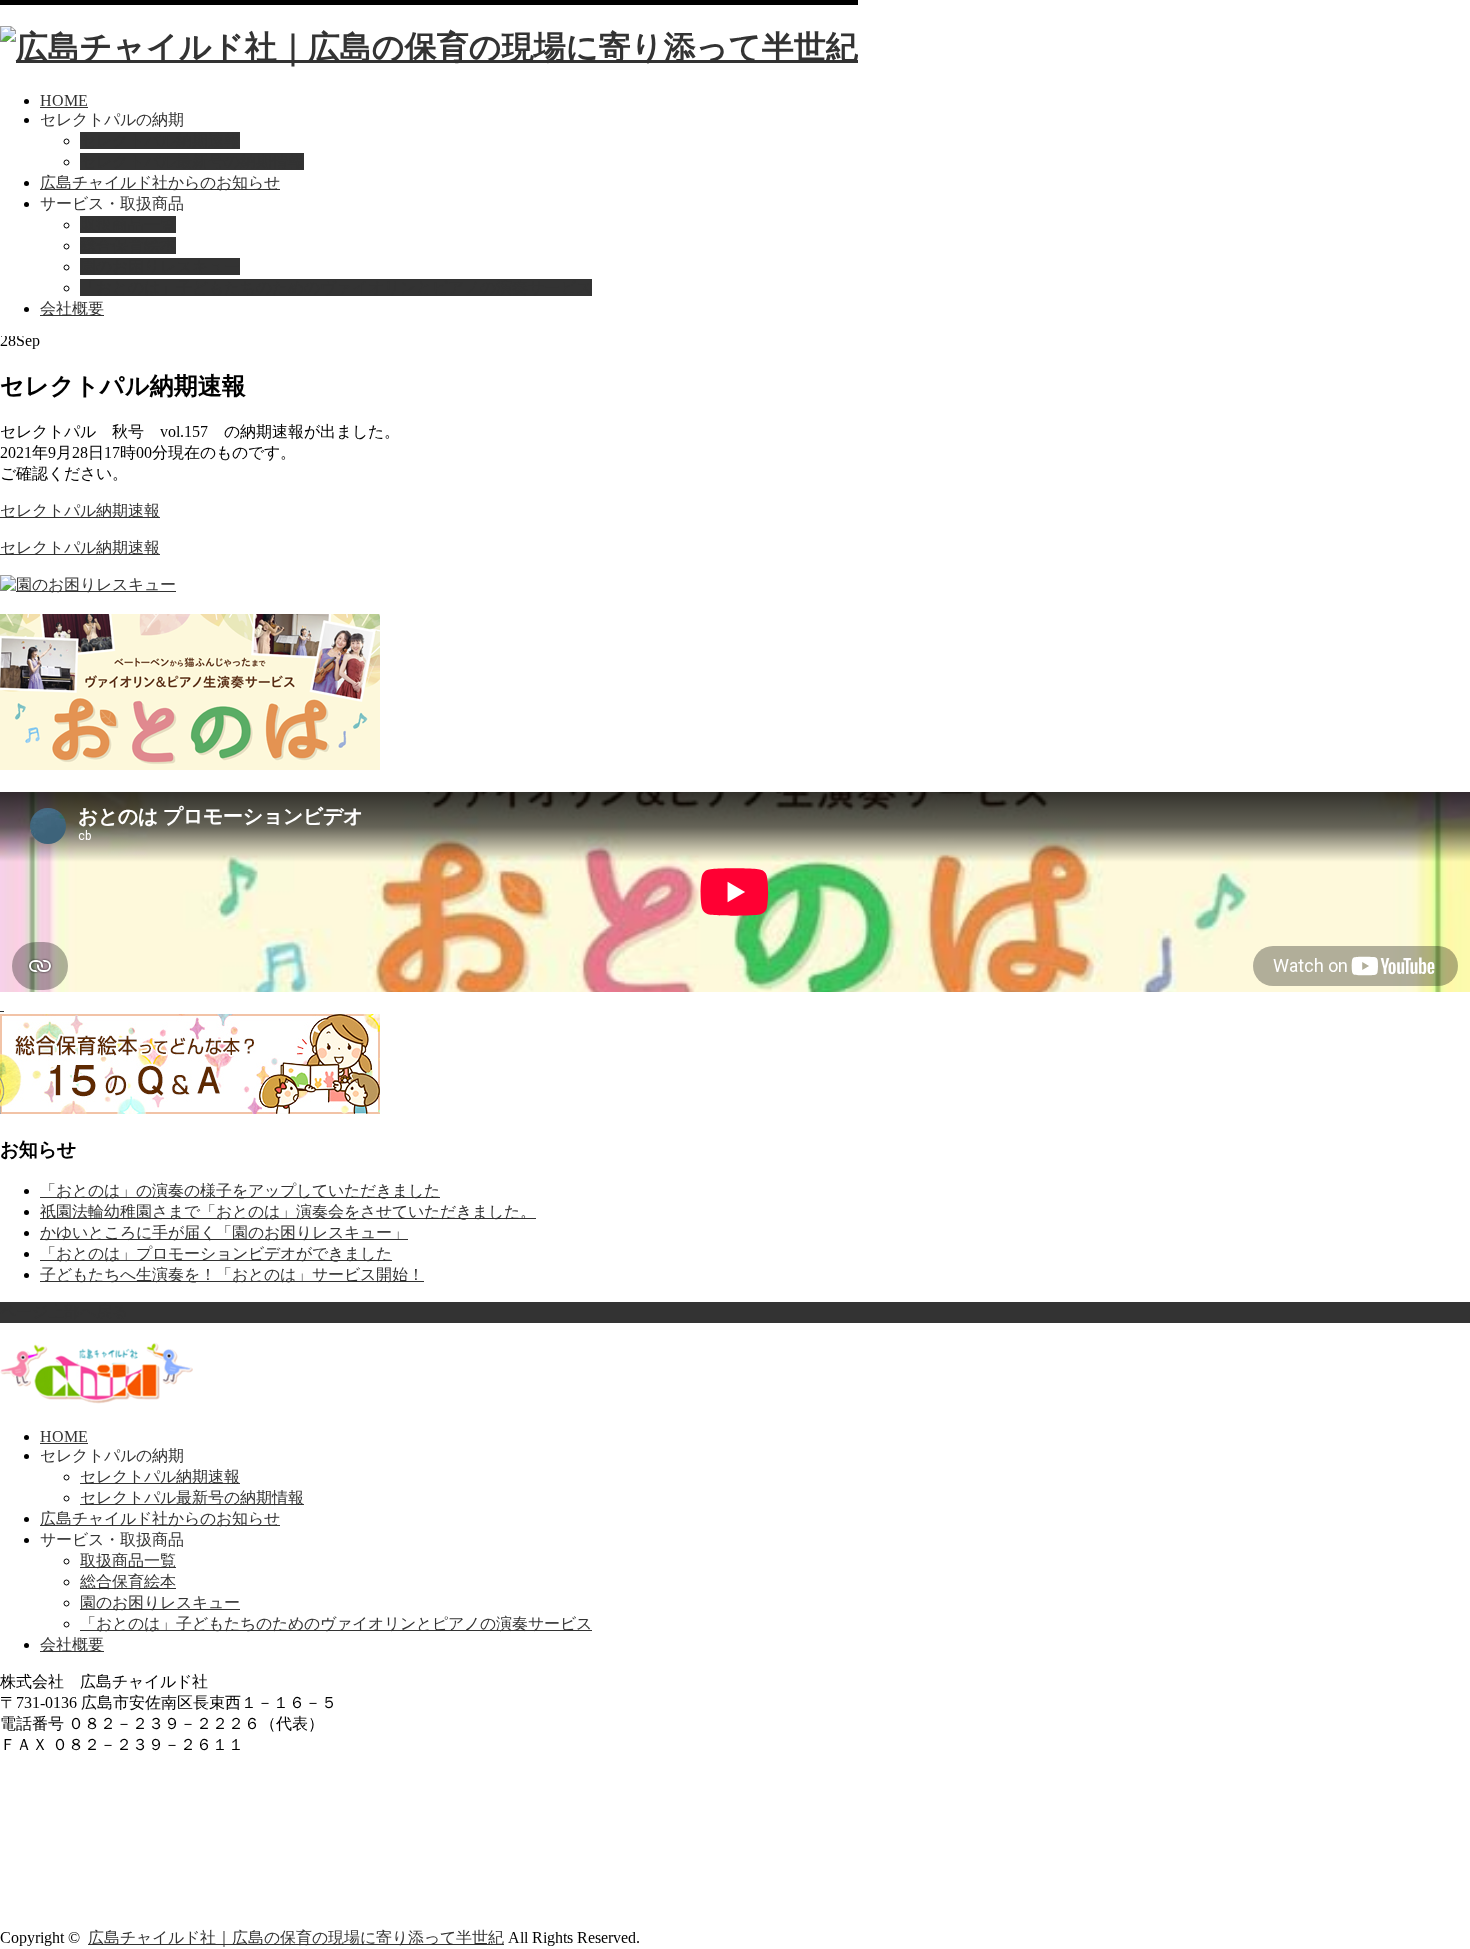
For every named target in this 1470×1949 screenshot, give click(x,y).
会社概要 (72, 308)
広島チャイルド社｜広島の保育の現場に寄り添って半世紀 (296, 1937)
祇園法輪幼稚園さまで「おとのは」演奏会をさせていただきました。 (288, 1211)
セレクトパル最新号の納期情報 (192, 161)
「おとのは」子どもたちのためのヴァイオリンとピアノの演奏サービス (336, 287)
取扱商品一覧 (128, 224)
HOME (64, 100)
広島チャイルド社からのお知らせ (160, 182)
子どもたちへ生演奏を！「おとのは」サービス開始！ (232, 1274)
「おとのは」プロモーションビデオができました (216, 1253)
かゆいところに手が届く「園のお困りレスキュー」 (224, 1232)
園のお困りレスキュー (160, 266)
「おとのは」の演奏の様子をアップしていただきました (240, 1190)
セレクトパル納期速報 (160, 140)
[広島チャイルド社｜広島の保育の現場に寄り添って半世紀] (429, 47)
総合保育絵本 (128, 245)
